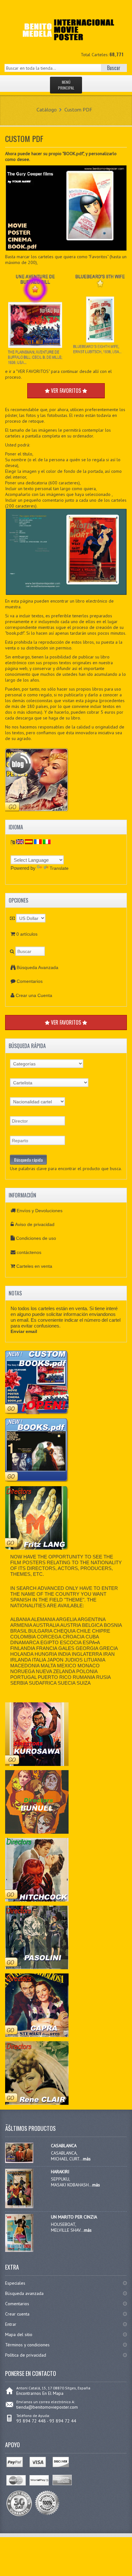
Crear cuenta (17, 2314)
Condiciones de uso (36, 1238)
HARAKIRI (60, 2172)
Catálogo (47, 110)
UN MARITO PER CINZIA (74, 2217)
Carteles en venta (34, 1266)
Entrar (11, 2324)
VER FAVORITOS (66, 1022)
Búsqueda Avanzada (37, 967)
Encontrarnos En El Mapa (40, 2393)
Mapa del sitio (19, 2334)
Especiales (15, 2283)
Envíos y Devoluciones (40, 1211)
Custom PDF (78, 110)
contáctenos (29, 1252)
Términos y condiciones (27, 2345)
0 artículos (27, 934)
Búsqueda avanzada (24, 2293)
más (87, 2159)
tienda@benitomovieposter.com (47, 2407)
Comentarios (30, 981)
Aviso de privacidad (35, 1224)
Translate (59, 868)
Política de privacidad (26, 2355)
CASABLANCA (64, 2146)
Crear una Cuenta (34, 995)
